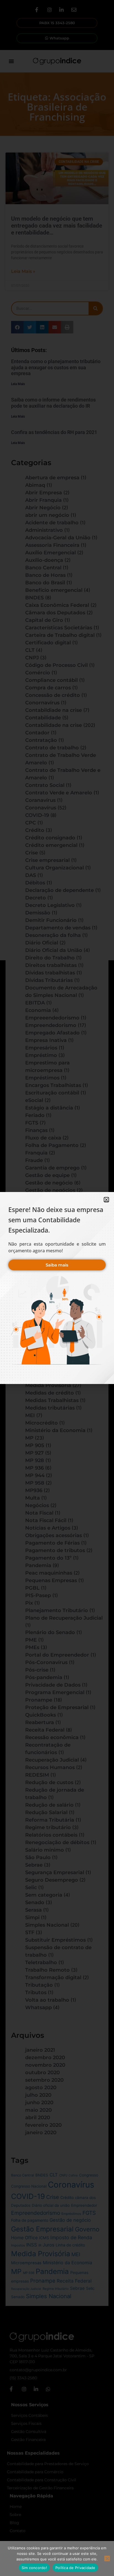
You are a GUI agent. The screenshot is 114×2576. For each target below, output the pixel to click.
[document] (57, 1288)
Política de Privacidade (75, 2568)
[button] (106, 1200)
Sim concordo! (34, 2568)
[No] (107, 2558)
